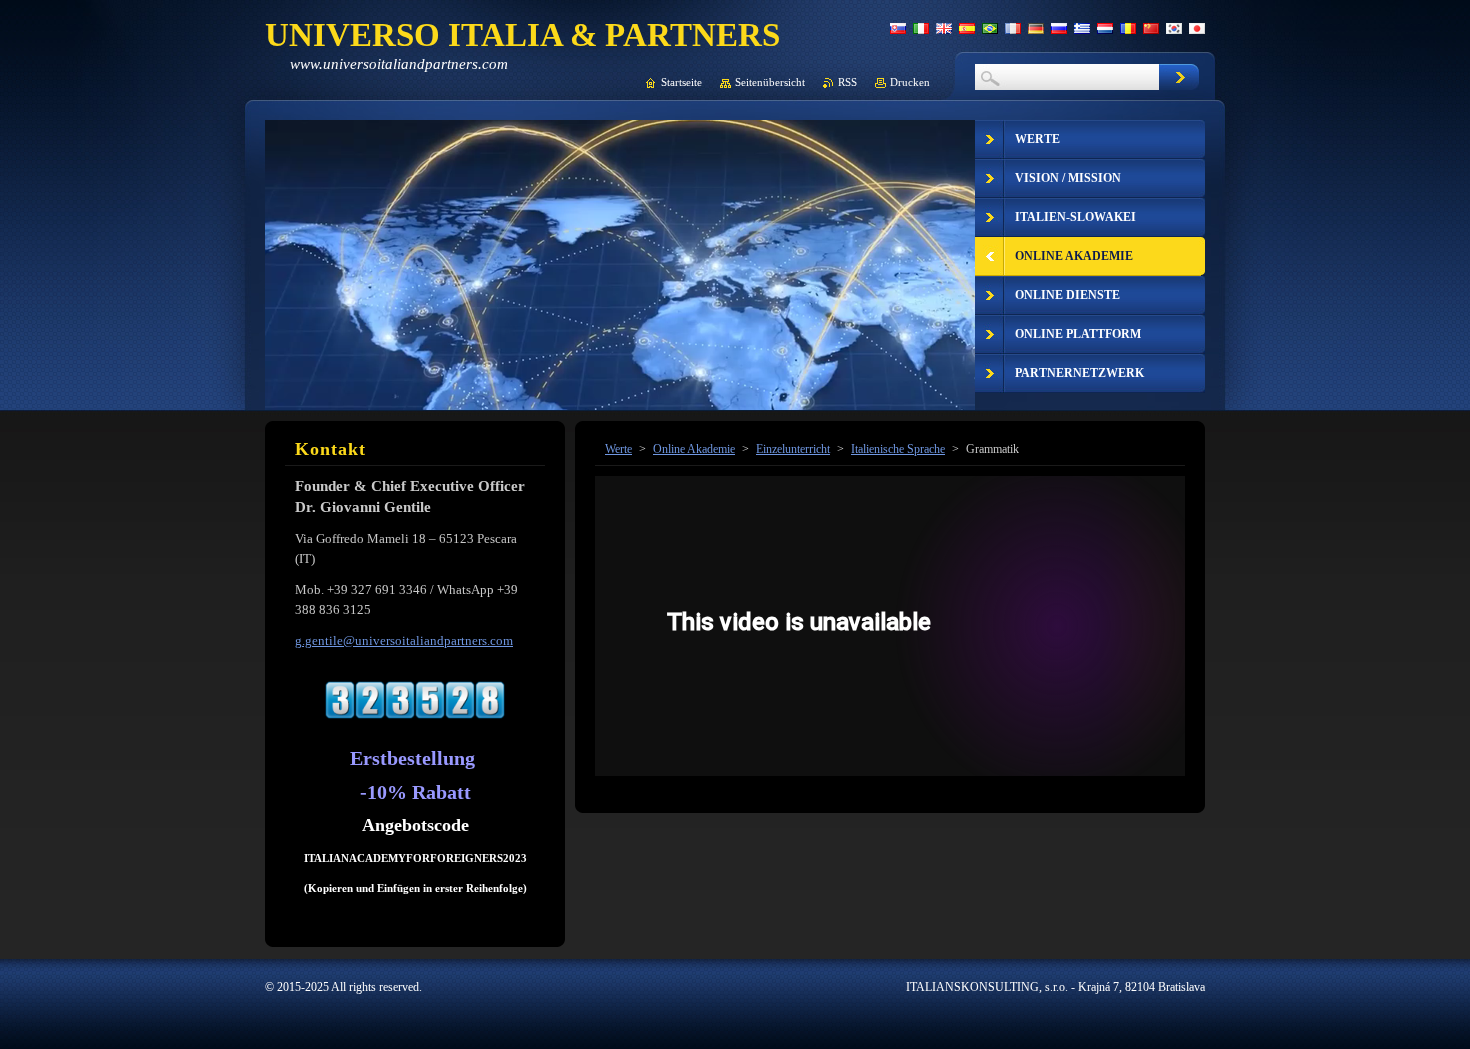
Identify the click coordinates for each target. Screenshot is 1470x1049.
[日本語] (1197, 28)
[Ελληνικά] (1082, 28)
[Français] (1013, 28)
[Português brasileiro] (990, 28)
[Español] (967, 28)
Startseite (681, 82)
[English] (944, 28)
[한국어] (1174, 28)
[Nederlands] (1105, 28)
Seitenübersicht (770, 82)
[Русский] (1059, 28)
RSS (847, 82)
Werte (618, 449)
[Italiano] (921, 28)
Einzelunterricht (793, 449)
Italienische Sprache (898, 449)
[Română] (1128, 28)
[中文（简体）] (1151, 28)
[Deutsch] (1036, 28)
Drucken (910, 82)
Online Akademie (694, 449)
